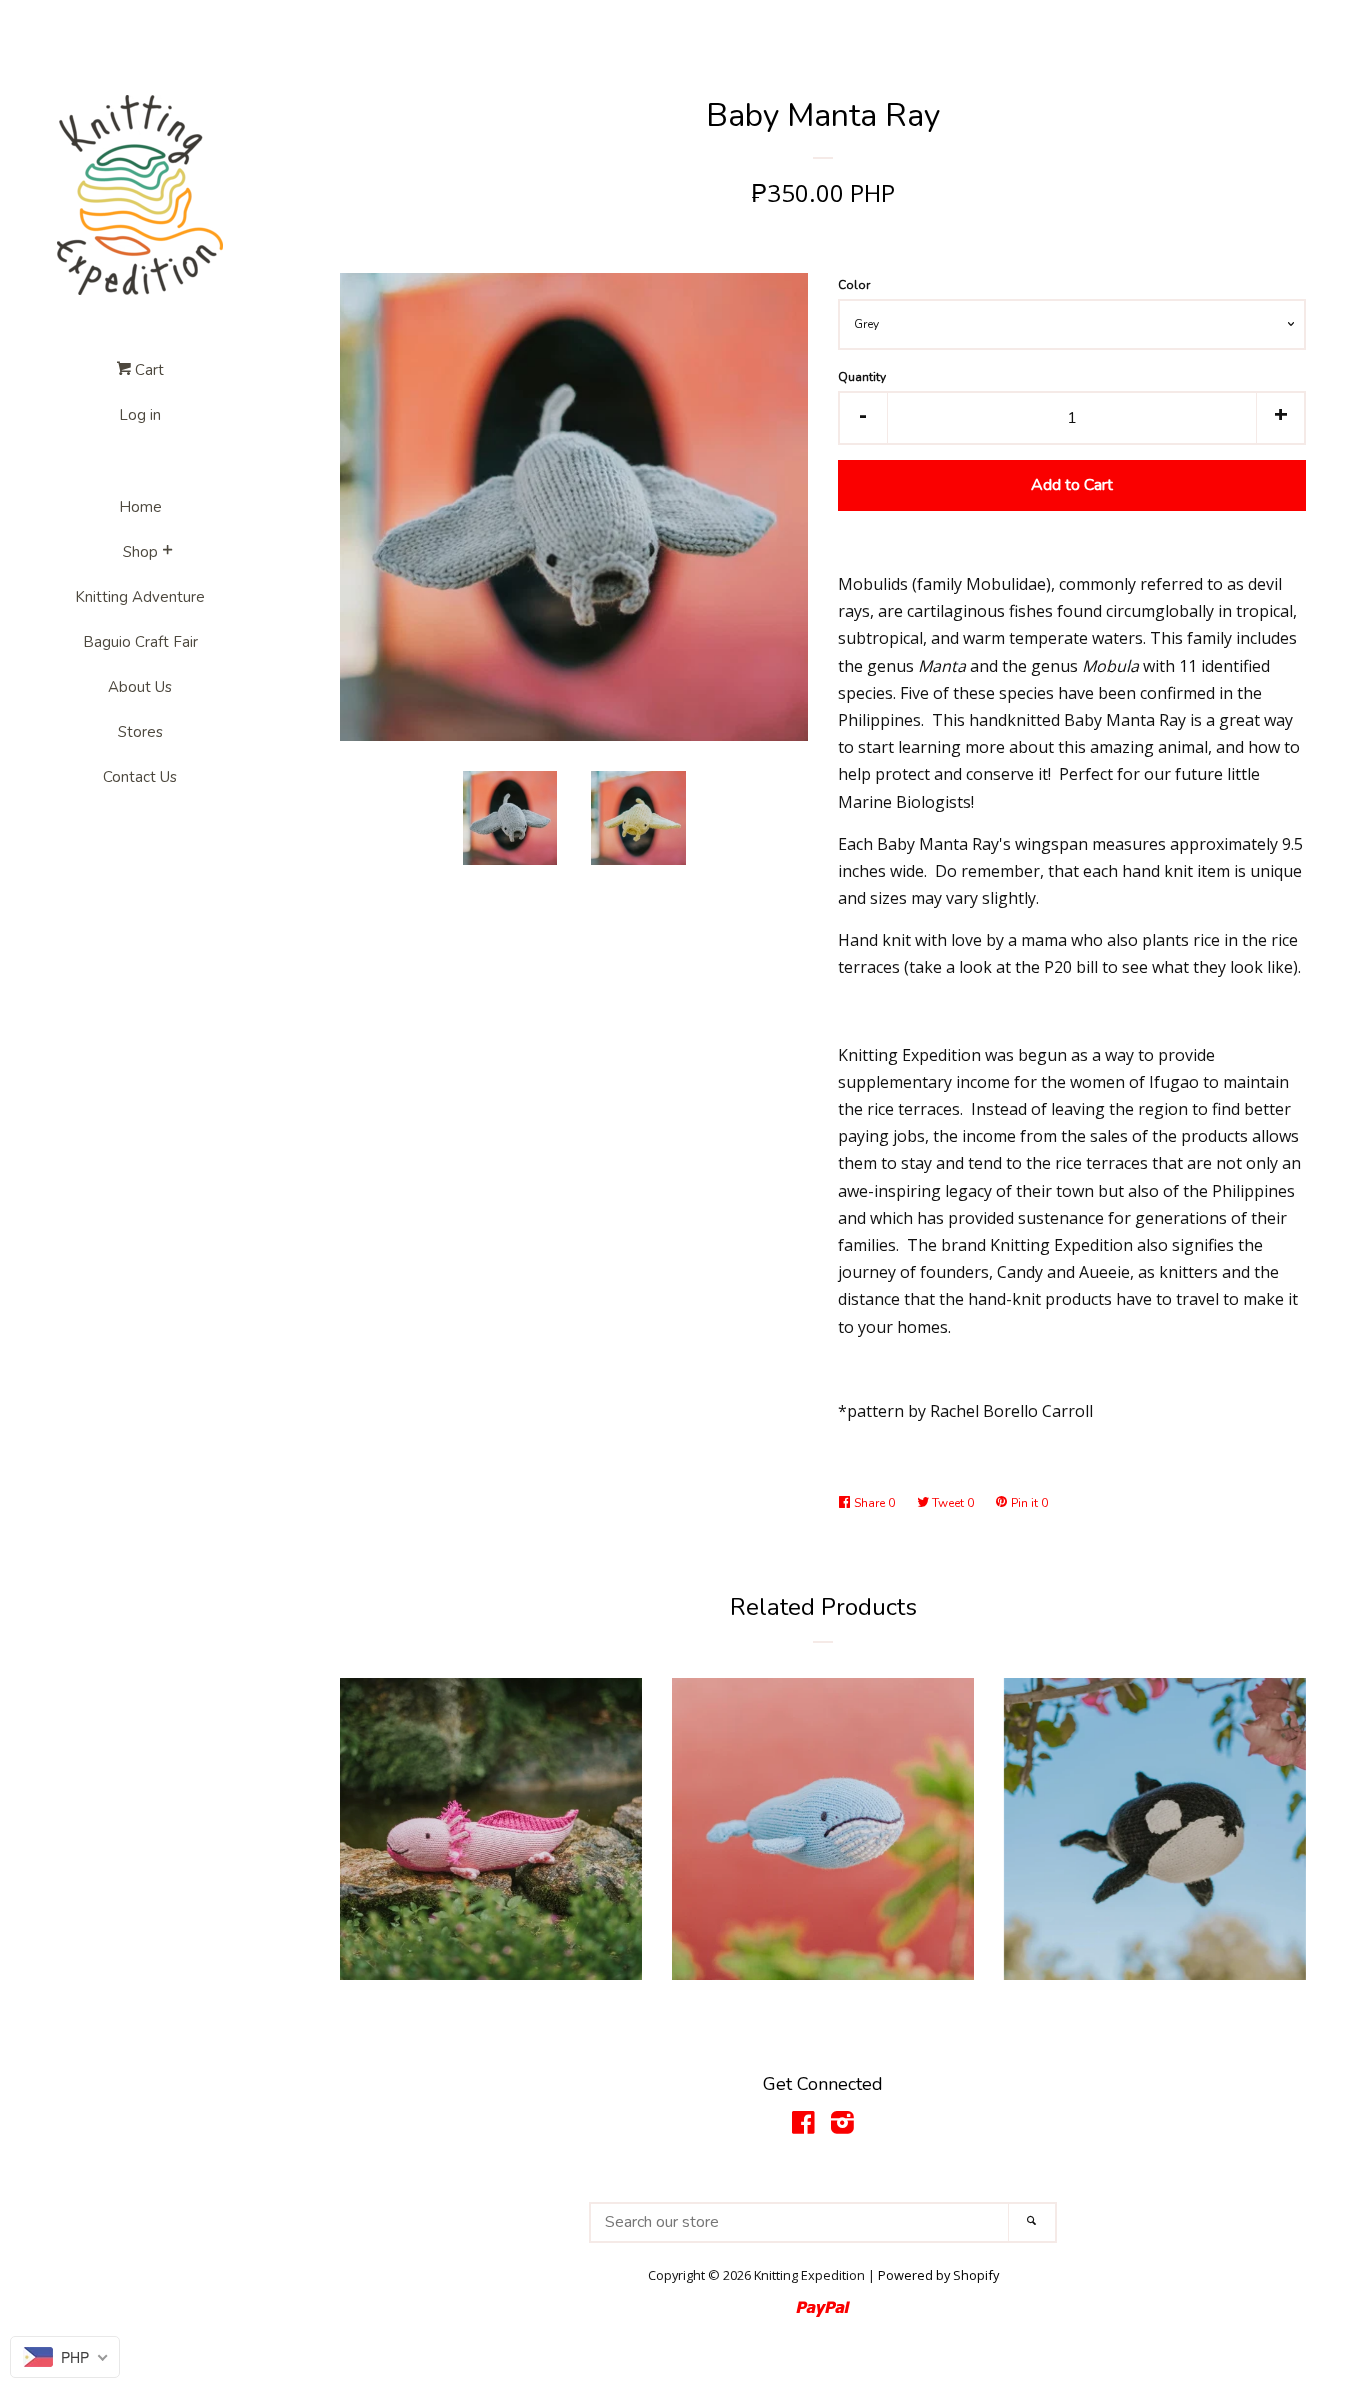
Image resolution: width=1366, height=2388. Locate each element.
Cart (147, 370)
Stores (140, 732)
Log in (140, 415)
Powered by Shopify (938, 2275)
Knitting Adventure (140, 597)
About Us (140, 687)
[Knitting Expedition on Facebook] (803, 2126)
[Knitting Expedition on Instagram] (842, 2126)
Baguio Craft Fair (140, 642)
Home (140, 507)
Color (854, 285)
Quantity (862, 377)
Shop (140, 552)
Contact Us (140, 777)
